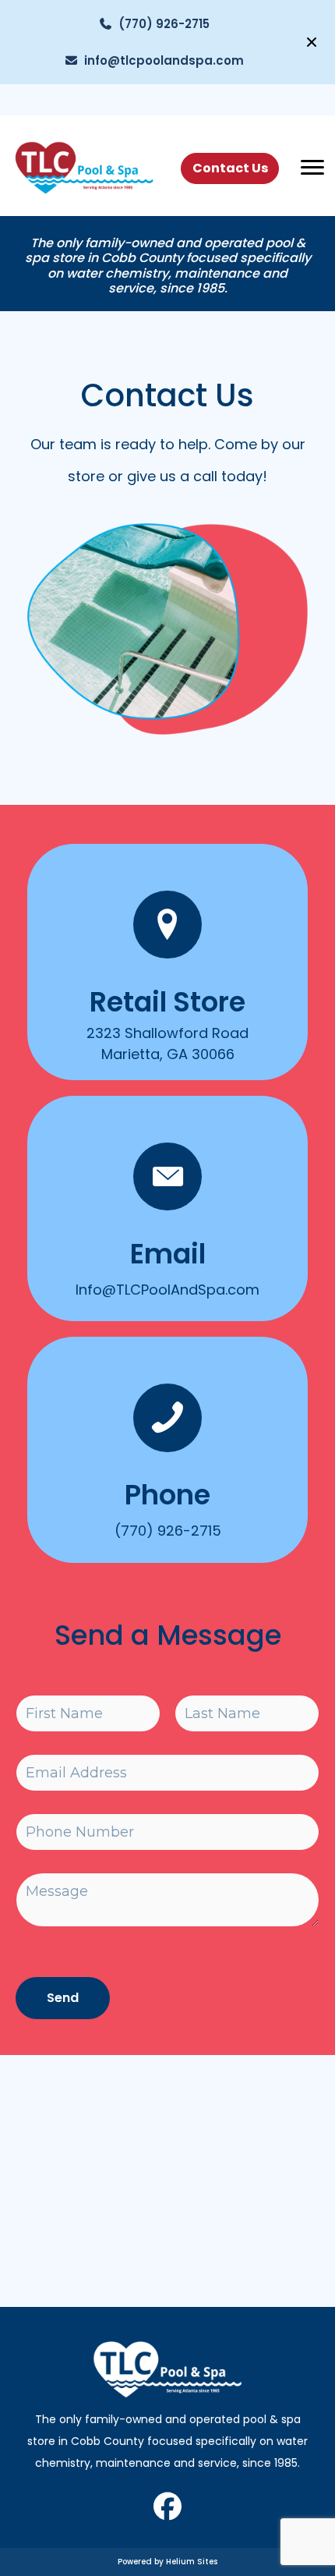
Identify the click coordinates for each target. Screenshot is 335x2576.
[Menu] (312, 168)
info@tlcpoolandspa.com (161, 60)
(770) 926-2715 (161, 24)
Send (63, 1998)
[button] (314, 42)
